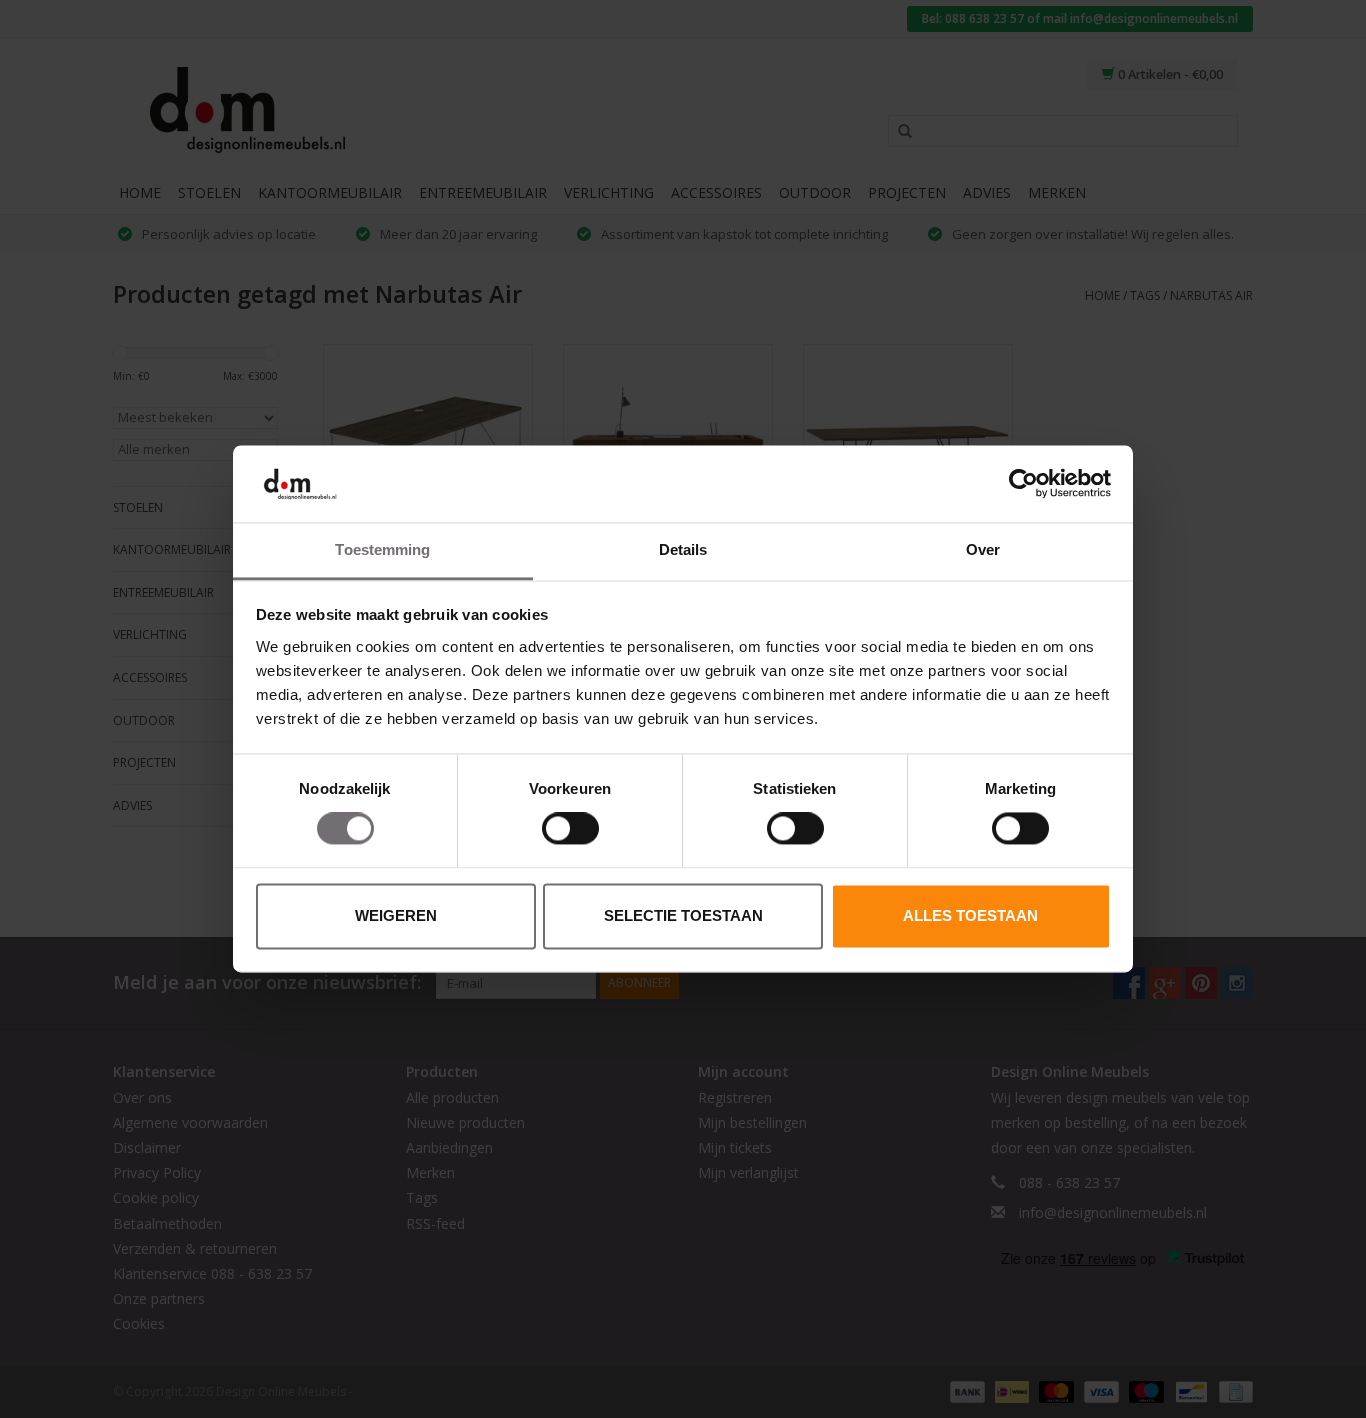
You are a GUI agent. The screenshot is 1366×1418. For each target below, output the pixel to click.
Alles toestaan (970, 915)
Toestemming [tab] (382, 549)
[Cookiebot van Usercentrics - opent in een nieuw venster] (1023, 484)
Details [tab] (683, 549)
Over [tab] (983, 549)
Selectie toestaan (683, 915)
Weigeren (396, 915)
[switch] (570, 829)
